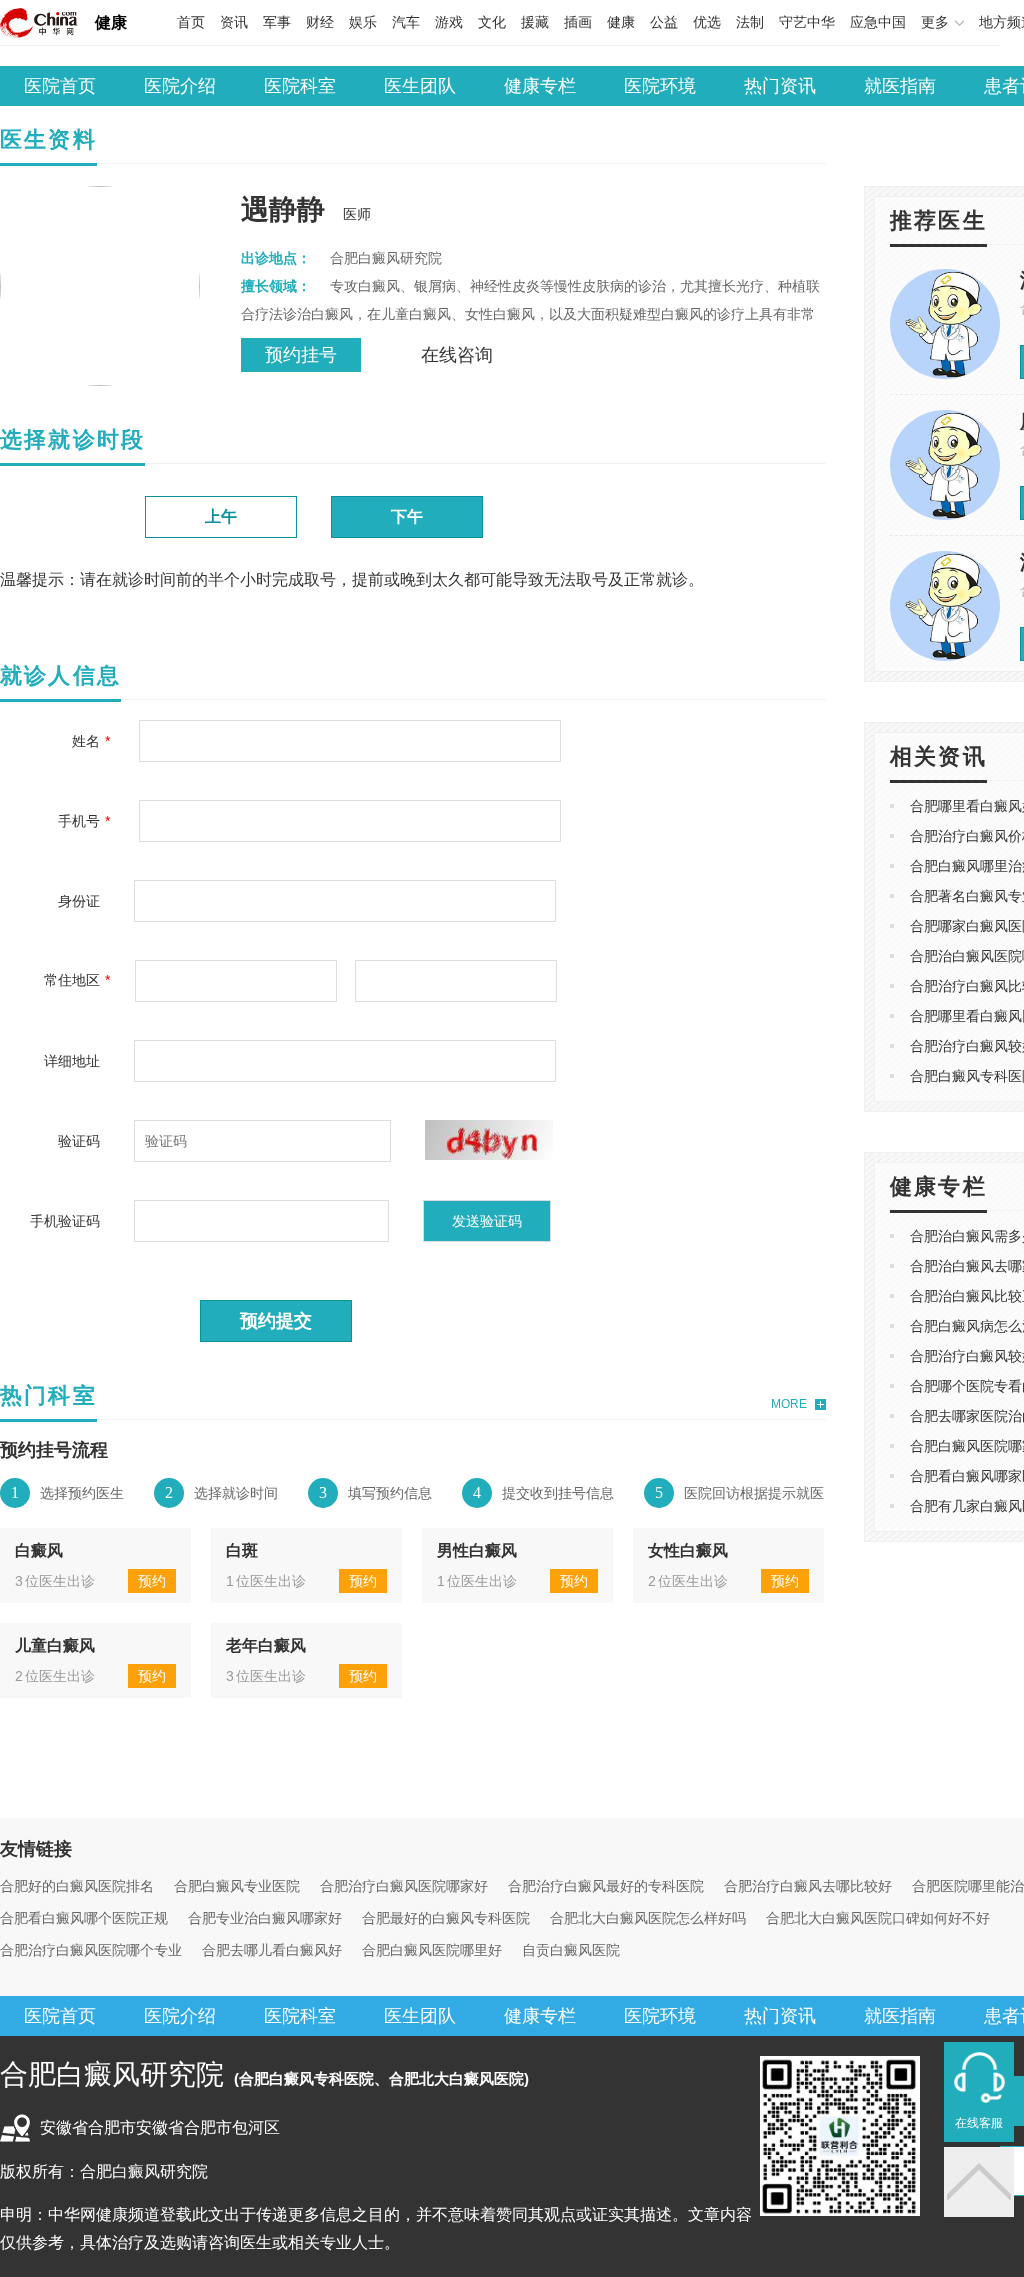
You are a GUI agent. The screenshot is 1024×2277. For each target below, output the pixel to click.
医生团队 (420, 86)
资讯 (234, 22)
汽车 (406, 22)
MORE (789, 1404)
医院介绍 (180, 86)
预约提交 (276, 1321)
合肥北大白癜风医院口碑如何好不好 (878, 1918)
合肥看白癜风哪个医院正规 (84, 1918)
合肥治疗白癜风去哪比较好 (808, 1886)
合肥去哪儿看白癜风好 (272, 1950)
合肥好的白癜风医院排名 (77, 1886)
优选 (707, 22)
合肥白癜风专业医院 (237, 1886)
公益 (664, 22)
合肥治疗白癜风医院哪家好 (404, 1886)
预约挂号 (301, 355)
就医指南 (900, 86)
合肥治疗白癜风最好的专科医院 (606, 1886)
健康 (111, 22)
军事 (277, 22)
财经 (320, 22)
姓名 (86, 741)
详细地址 (72, 1061)
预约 (152, 1581)
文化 (492, 22)
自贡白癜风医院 (571, 1950)
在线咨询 (457, 355)
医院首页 (60, 86)
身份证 (79, 901)
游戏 (449, 22)
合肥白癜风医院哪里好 (432, 1950)
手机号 (79, 821)
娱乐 (363, 22)
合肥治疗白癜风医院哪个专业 (91, 1950)
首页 (191, 22)
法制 (750, 22)
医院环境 (660, 86)
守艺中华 (807, 22)
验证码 (79, 1141)
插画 (578, 22)
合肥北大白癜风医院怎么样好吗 (648, 1918)
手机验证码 (65, 1221)
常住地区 (72, 980)
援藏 (535, 22)
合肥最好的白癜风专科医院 (446, 1918)
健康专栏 (540, 86)
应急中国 (878, 22)
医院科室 (300, 86)
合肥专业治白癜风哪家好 (265, 1918)
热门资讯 (780, 86)
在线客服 (979, 2123)
